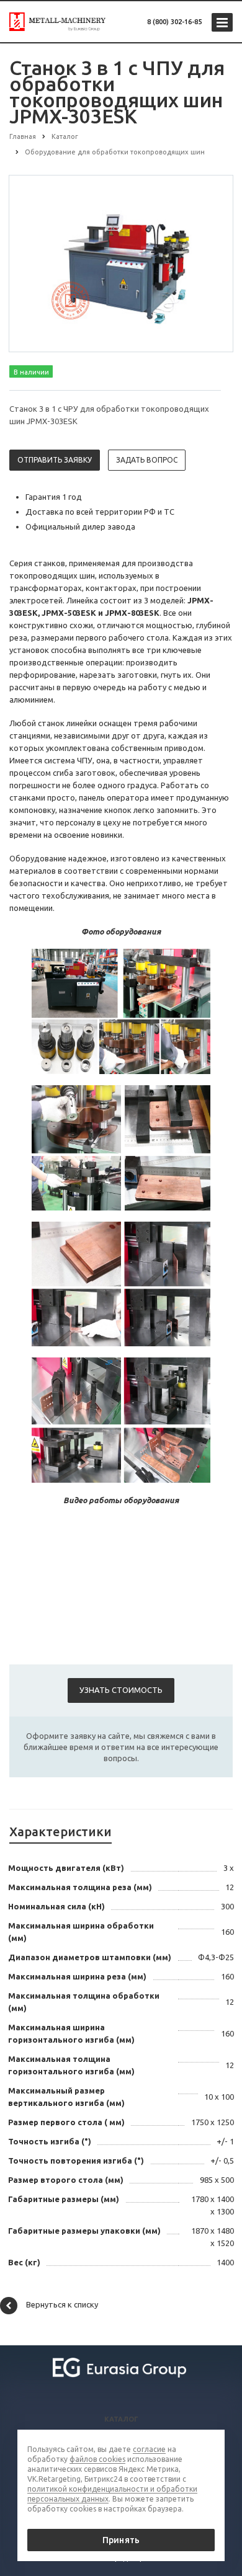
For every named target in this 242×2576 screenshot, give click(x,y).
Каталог (121, 2419)
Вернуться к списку (62, 2304)
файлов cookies (97, 2459)
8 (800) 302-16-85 (174, 22)
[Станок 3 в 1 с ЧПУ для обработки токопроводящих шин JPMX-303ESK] (121, 263)
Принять (121, 2540)
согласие (149, 2449)
